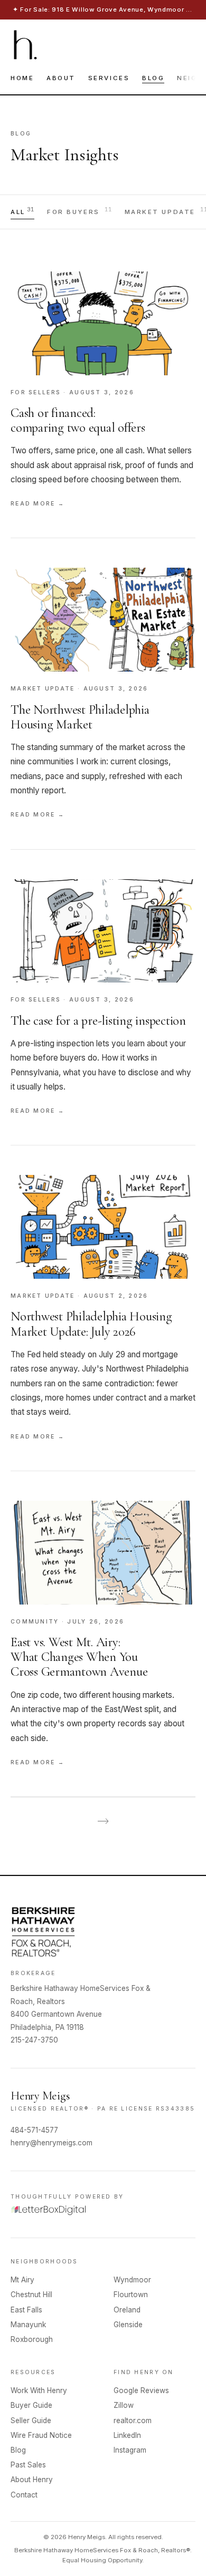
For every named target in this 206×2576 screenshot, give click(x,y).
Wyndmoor (132, 2280)
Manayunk (28, 2325)
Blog (153, 78)
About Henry (32, 2480)
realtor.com (133, 2421)
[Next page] (103, 1821)
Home (22, 78)
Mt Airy (22, 2280)
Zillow (124, 2405)
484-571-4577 (34, 2130)
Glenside (128, 2325)
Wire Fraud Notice (41, 2435)
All (22, 211)
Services (109, 78)
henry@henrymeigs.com (51, 2143)
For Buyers (79, 211)
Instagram (130, 2450)
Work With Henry (39, 2390)
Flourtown (131, 2295)
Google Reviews (141, 2390)
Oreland (127, 2310)
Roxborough (32, 2339)
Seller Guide (31, 2421)
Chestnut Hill (31, 2295)
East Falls (26, 2310)
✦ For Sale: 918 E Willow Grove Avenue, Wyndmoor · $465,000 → (103, 9)
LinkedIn (127, 2435)
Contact (24, 2495)
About (61, 78)
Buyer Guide (31, 2405)
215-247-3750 (34, 2040)
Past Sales (28, 2465)
